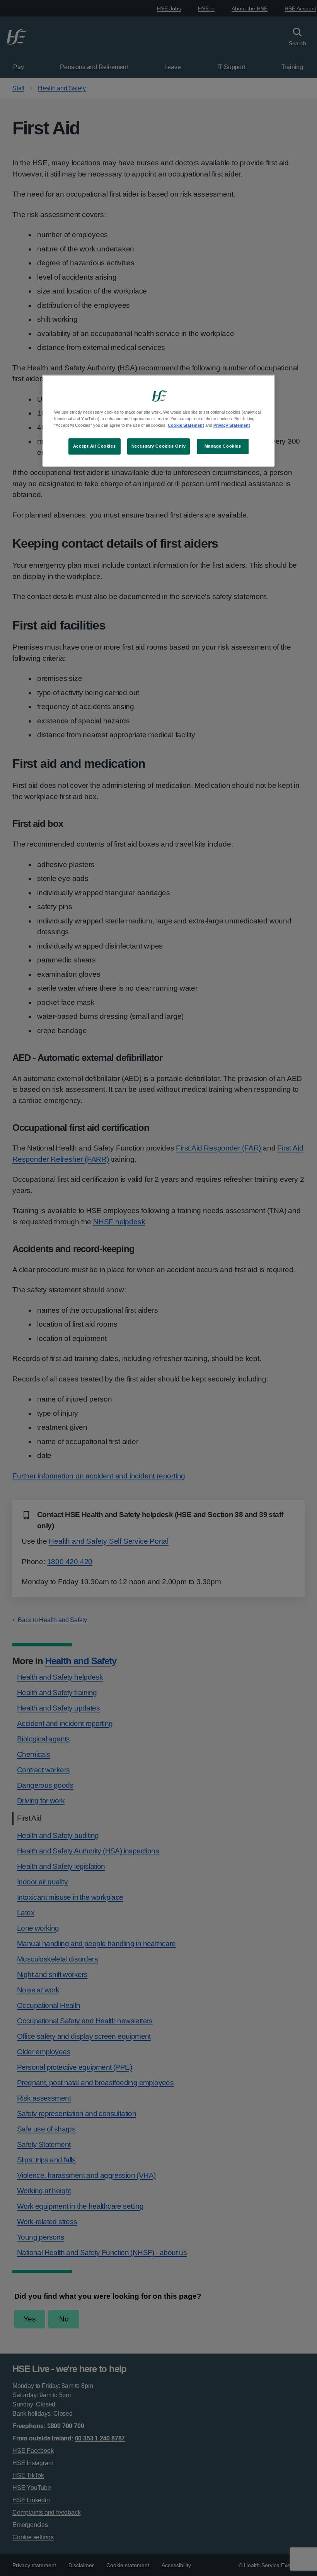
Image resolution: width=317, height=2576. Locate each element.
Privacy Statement (232, 425)
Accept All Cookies (94, 446)
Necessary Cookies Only (159, 446)
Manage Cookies (223, 446)
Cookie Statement (186, 425)
